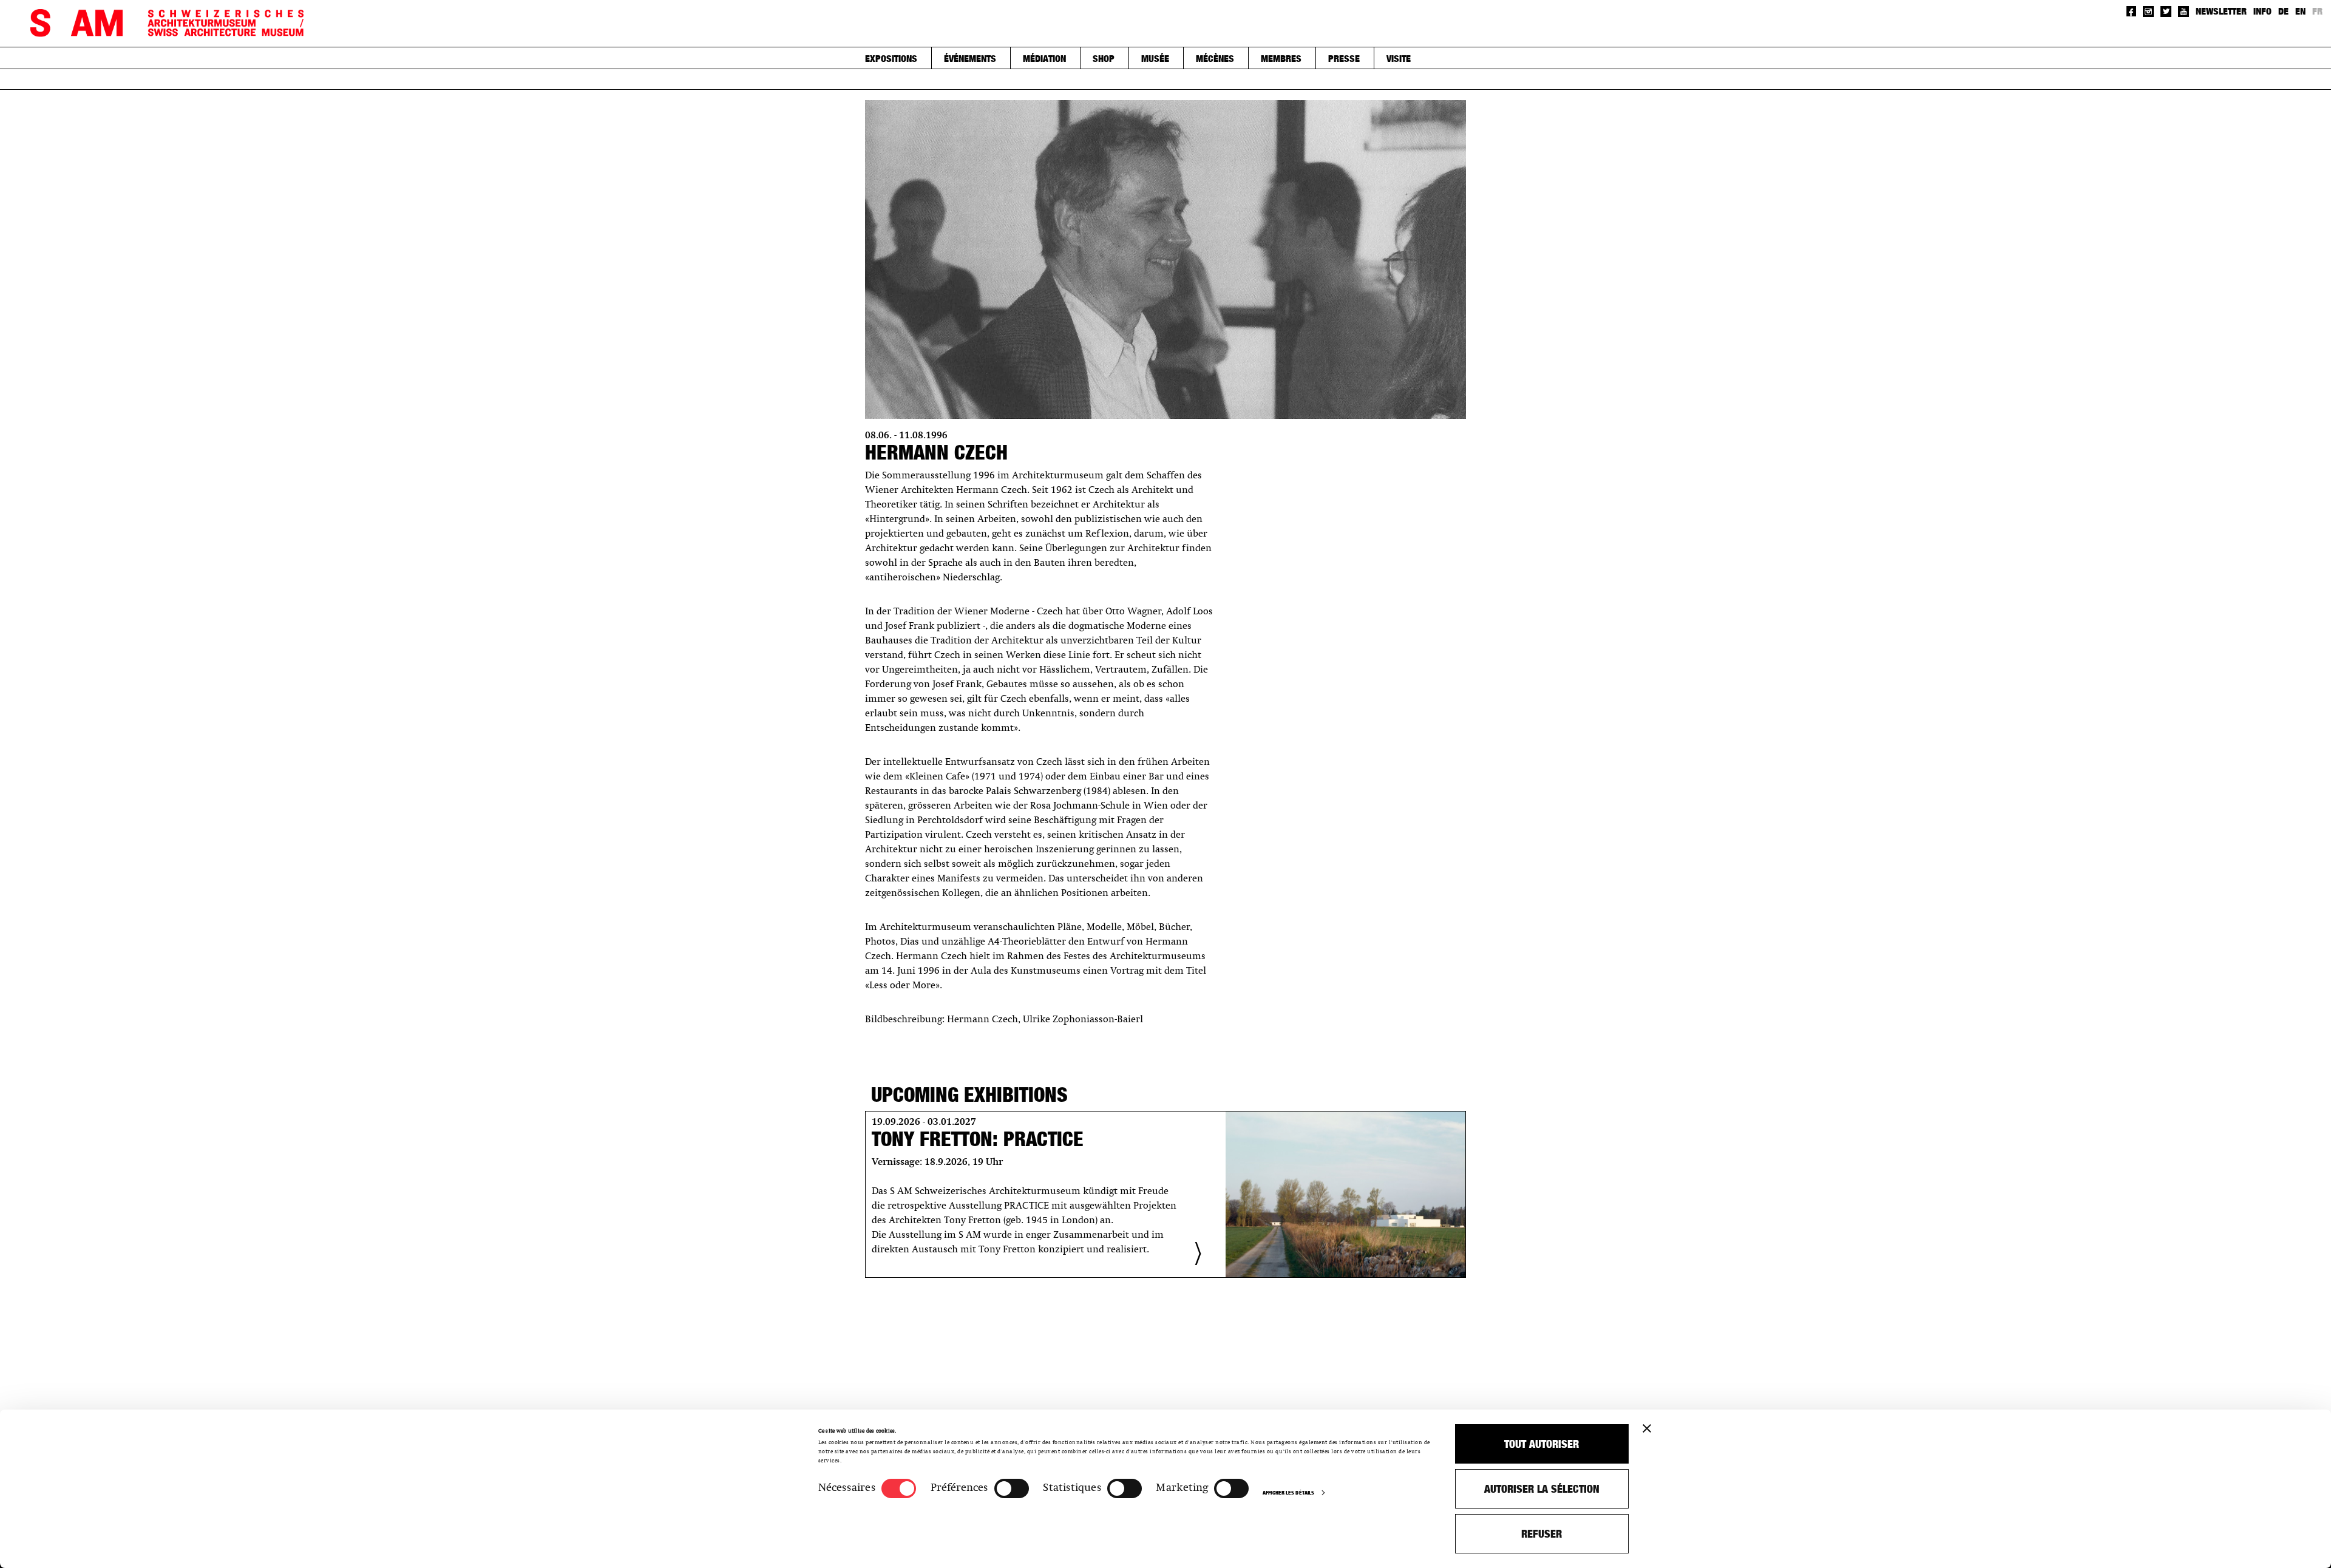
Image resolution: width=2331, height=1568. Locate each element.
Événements (970, 58)
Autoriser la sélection (1542, 1489)
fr (2317, 11)
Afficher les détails (1288, 1492)
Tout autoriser (1542, 1444)
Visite (1399, 58)
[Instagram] (2148, 12)
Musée (1155, 58)
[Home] (167, 23)
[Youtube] (2183, 12)
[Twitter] (2166, 12)
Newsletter (2221, 11)
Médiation (1044, 58)
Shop (1104, 58)
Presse (1344, 58)
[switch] (1012, 1488)
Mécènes (1215, 58)
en (2300, 11)
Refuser (1542, 1534)
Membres (1281, 58)
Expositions (891, 58)
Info (2262, 11)
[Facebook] (2132, 11)
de (2283, 11)
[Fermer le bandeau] (1647, 1428)
